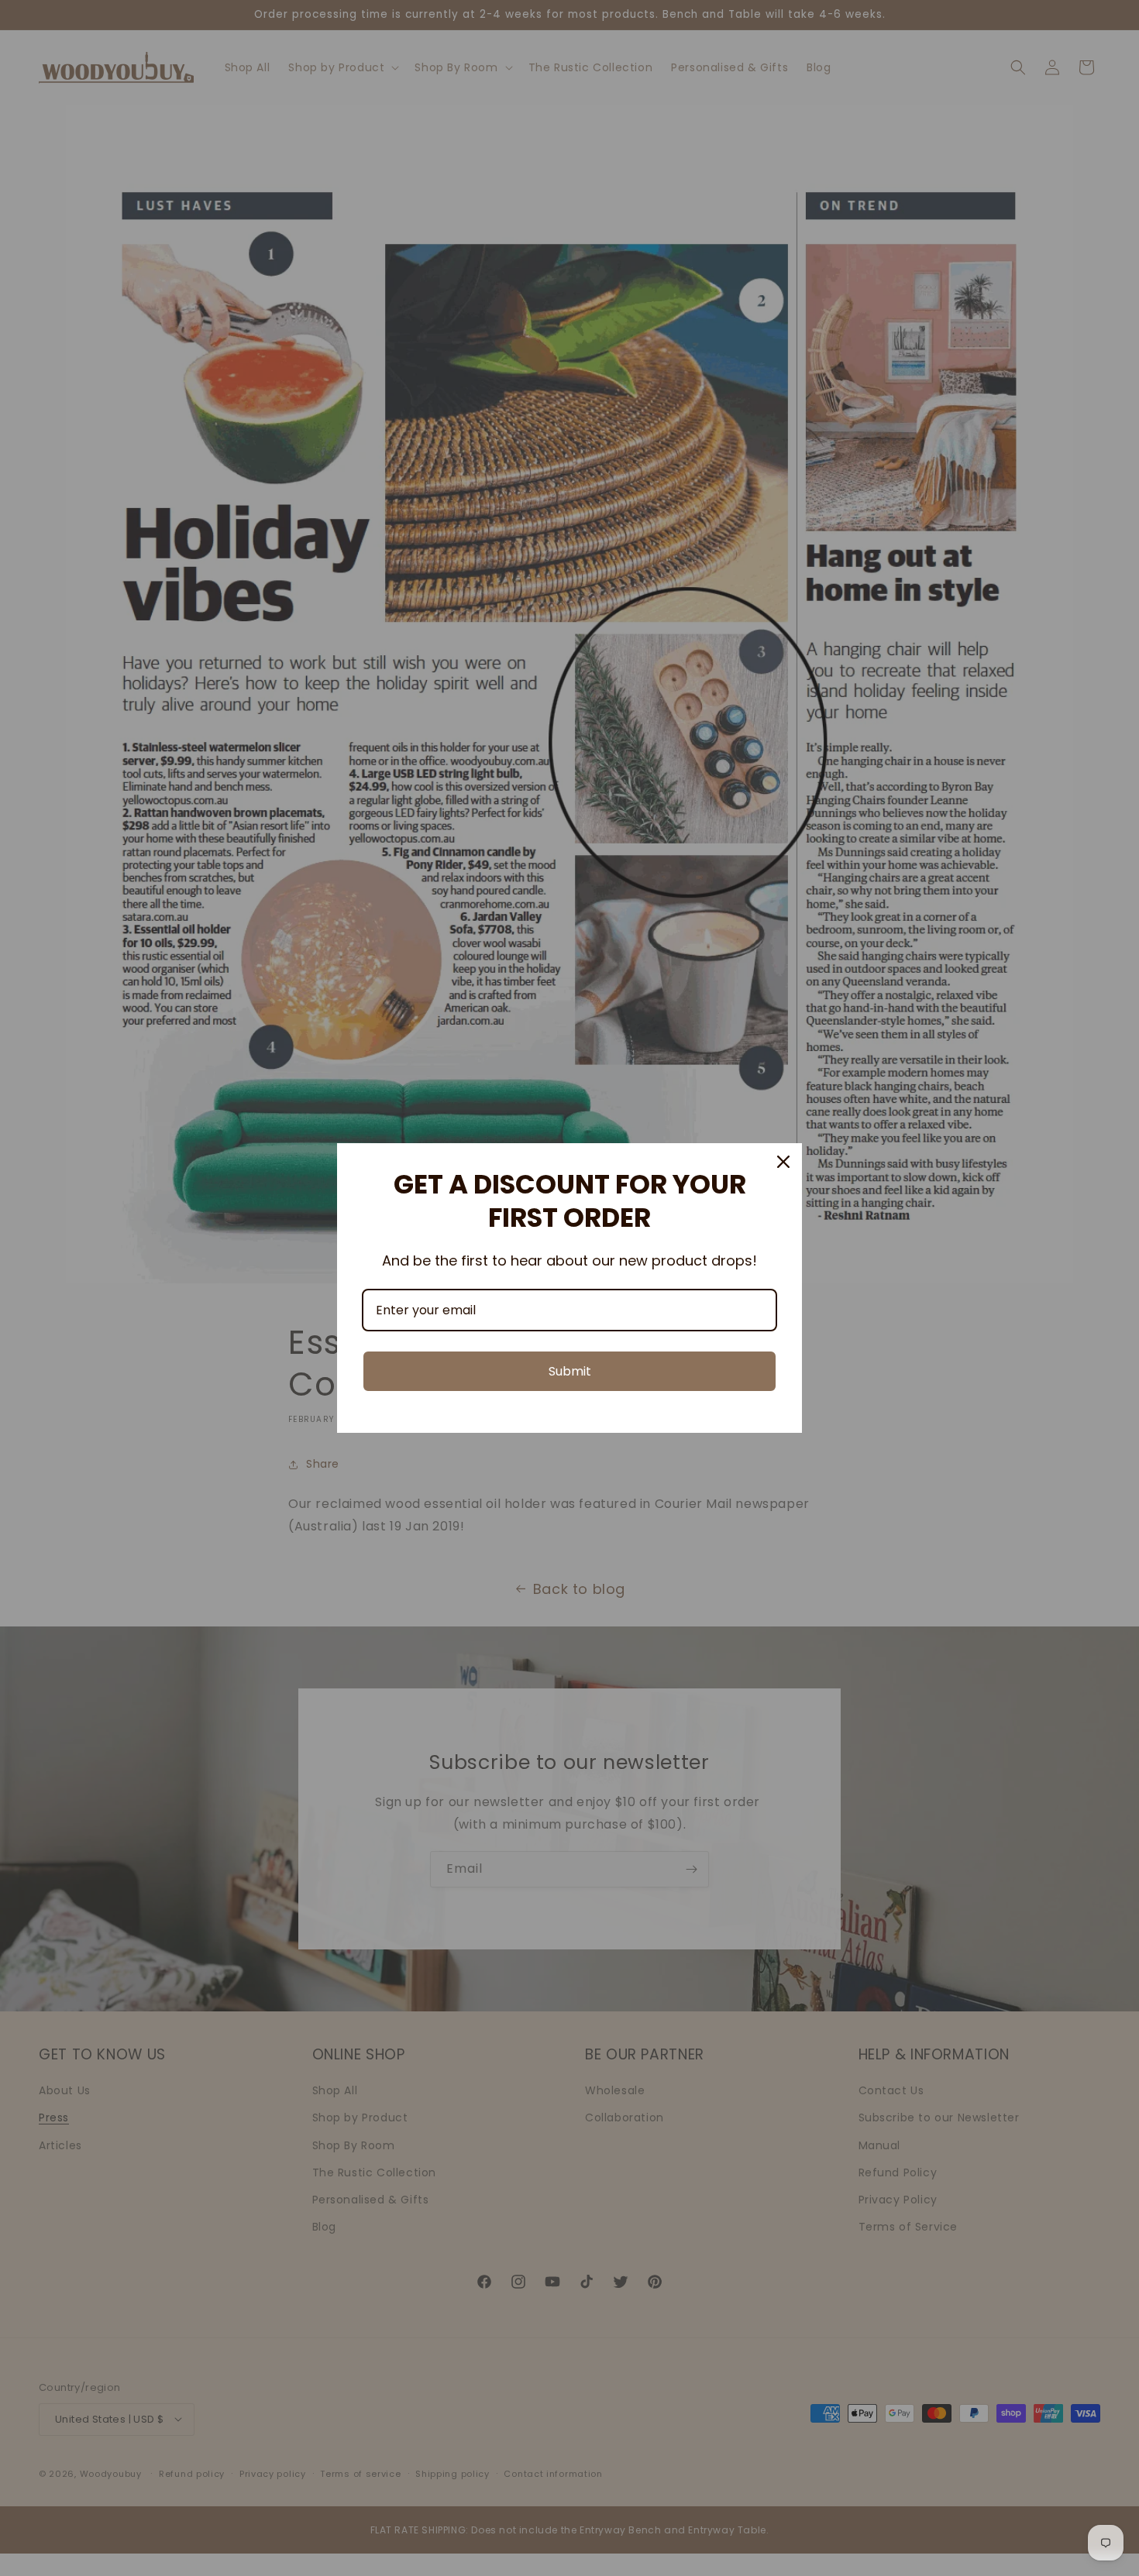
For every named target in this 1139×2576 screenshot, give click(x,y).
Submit (570, 1371)
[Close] (783, 1162)
